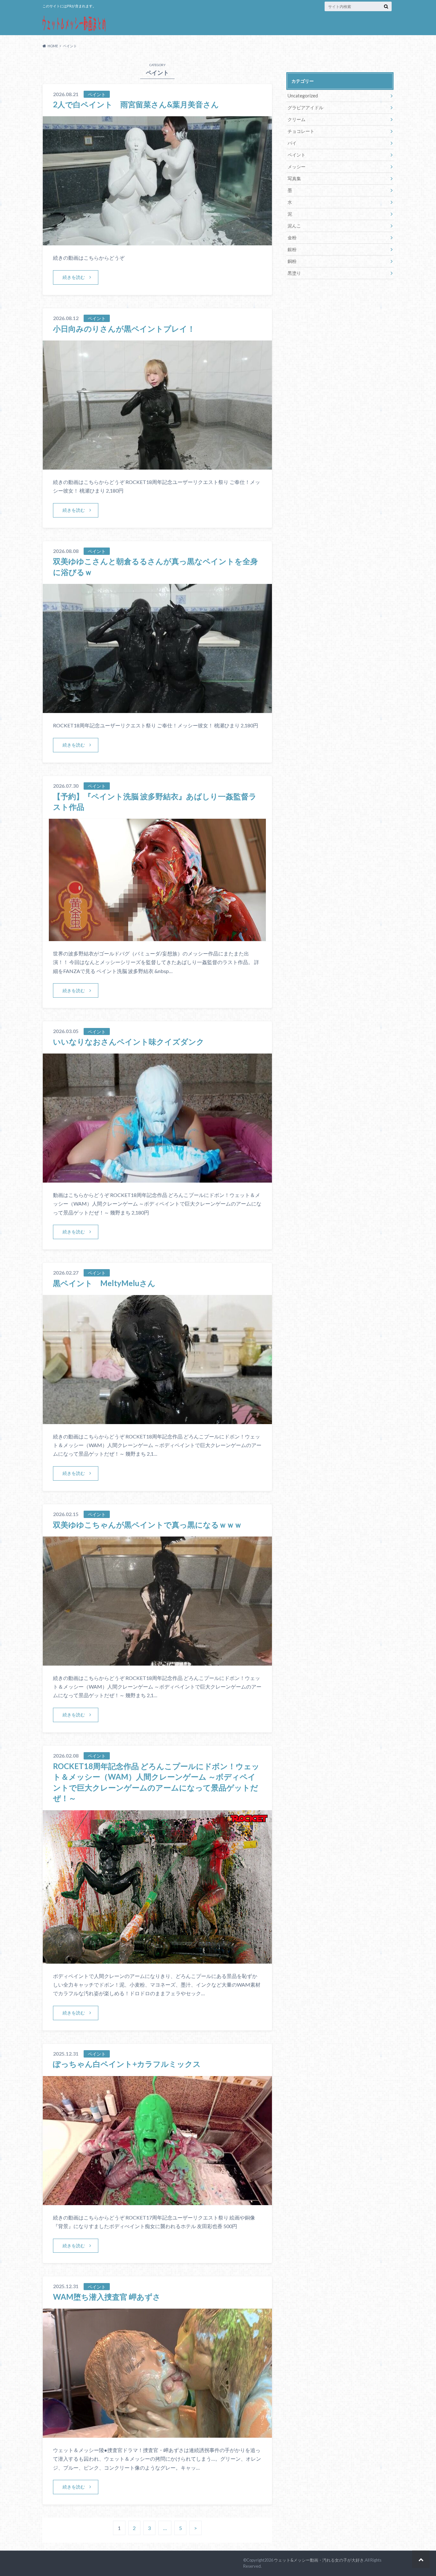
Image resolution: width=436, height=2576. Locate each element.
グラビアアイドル (305, 107)
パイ (292, 143)
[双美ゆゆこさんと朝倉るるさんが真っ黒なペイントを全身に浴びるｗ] (157, 709)
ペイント (297, 155)
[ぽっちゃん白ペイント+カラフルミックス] (157, 2201)
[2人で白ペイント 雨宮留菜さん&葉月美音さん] (157, 241)
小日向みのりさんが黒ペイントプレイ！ (124, 329)
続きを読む (74, 277)
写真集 (294, 178)
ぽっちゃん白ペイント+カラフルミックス (127, 2064)
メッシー (297, 167)
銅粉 (292, 261)
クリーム (297, 119)
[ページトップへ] (421, 2559)
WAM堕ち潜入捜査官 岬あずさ (107, 2297)
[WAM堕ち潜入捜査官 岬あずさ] (157, 2434)
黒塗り (294, 273)
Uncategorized (303, 96)
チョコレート (301, 131)
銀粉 (292, 249)
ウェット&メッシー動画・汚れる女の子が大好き (319, 2560)
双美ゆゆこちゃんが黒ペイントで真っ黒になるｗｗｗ (147, 1525)
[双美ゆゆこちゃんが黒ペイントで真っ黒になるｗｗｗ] (157, 1662)
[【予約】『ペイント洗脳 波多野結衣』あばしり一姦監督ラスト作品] (157, 937)
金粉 (292, 238)
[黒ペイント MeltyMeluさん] (157, 1420)
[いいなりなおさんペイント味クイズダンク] (157, 1179)
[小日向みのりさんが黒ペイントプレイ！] (157, 466)
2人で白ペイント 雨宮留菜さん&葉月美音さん (136, 104)
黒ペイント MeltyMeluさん (104, 1283)
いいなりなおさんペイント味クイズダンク (129, 1042)
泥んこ (294, 226)
